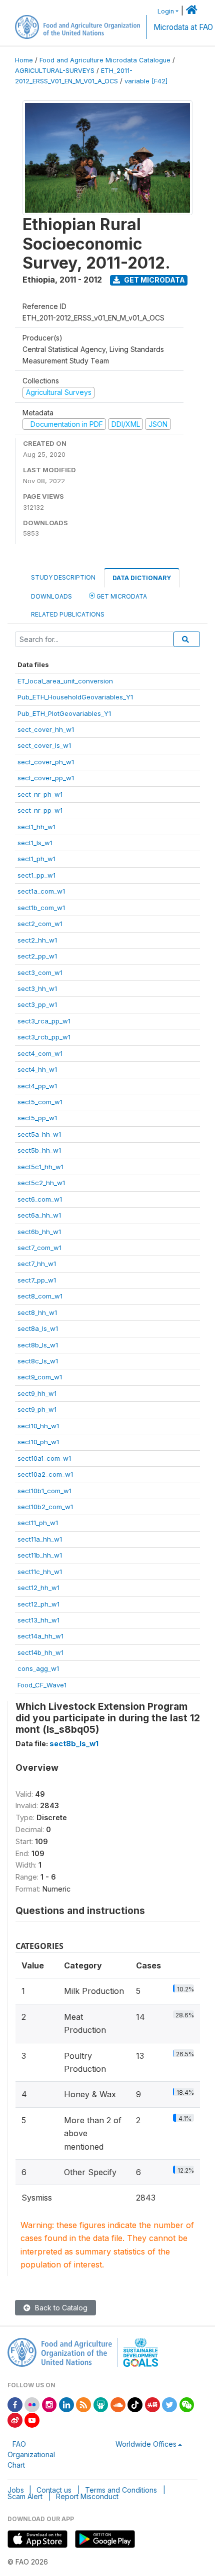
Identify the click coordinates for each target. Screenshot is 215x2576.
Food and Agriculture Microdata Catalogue (105, 60)
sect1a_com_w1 (41, 891)
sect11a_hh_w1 (40, 1539)
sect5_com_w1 (40, 1102)
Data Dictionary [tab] (142, 578)
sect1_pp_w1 (36, 875)
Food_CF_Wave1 (42, 1685)
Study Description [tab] (63, 577)
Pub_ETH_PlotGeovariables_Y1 (64, 713)
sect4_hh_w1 (37, 1069)
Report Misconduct (87, 2496)
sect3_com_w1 (40, 972)
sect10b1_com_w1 (44, 1491)
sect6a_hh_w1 (39, 1215)
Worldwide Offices (146, 2444)
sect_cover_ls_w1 (44, 745)
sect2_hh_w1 (37, 940)
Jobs (16, 2490)
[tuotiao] (152, 2404)
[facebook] (15, 2404)
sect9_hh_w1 (37, 1393)
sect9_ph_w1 (37, 1409)
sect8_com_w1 (40, 1296)
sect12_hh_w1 (38, 1588)
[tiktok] (135, 2404)
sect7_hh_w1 (37, 1264)
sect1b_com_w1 (41, 908)
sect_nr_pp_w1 (40, 810)
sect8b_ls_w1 (38, 1345)
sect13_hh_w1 (38, 1620)
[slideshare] (101, 2404)
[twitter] (169, 2404)
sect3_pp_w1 (37, 1004)
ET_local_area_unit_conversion (65, 681)
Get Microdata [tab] (121, 596)
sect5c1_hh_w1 (40, 1167)
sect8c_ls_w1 (38, 1361)
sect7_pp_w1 (37, 1280)
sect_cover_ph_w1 (46, 762)
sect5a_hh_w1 (39, 1134)
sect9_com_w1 (40, 1377)
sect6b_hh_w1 (39, 1232)
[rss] (83, 2404)
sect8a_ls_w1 (38, 1328)
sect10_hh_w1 (38, 1426)
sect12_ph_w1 (38, 1604)
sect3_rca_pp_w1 (44, 1021)
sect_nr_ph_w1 (40, 794)
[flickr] (32, 2404)
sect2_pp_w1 (37, 956)
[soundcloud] (118, 2404)
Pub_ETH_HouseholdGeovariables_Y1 (75, 697)
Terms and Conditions (121, 2490)
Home (24, 60)
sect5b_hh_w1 (39, 1150)
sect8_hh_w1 (37, 1312)
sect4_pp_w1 (37, 1086)
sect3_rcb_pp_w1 (44, 1037)
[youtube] (32, 2419)
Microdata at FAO (183, 27)
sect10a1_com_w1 (44, 1458)
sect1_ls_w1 (35, 843)
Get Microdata (154, 280)
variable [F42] (146, 81)
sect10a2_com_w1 (45, 1474)
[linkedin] (66, 2404)
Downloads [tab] (51, 596)
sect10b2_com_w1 (45, 1507)
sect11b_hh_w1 (40, 1555)
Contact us (54, 2490)
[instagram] (49, 2404)
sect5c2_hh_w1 (41, 1183)
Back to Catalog (60, 2308)
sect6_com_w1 (40, 1199)
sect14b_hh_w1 (40, 1652)
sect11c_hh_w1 (40, 1572)
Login (166, 11)
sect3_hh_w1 (37, 988)
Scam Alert (25, 2496)
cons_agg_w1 (38, 1668)
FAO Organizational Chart (31, 2454)
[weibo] (15, 2419)
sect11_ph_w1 (38, 1523)
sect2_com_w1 (40, 924)
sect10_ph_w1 (38, 1442)
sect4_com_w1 (40, 1053)
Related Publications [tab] (68, 614)
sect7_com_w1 (39, 1248)
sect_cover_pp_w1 (46, 778)
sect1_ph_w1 (36, 859)
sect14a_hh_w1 (40, 1636)
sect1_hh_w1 (36, 827)
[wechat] (187, 2404)
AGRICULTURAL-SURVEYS (55, 71)
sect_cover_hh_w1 (46, 729)
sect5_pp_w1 (37, 1118)
